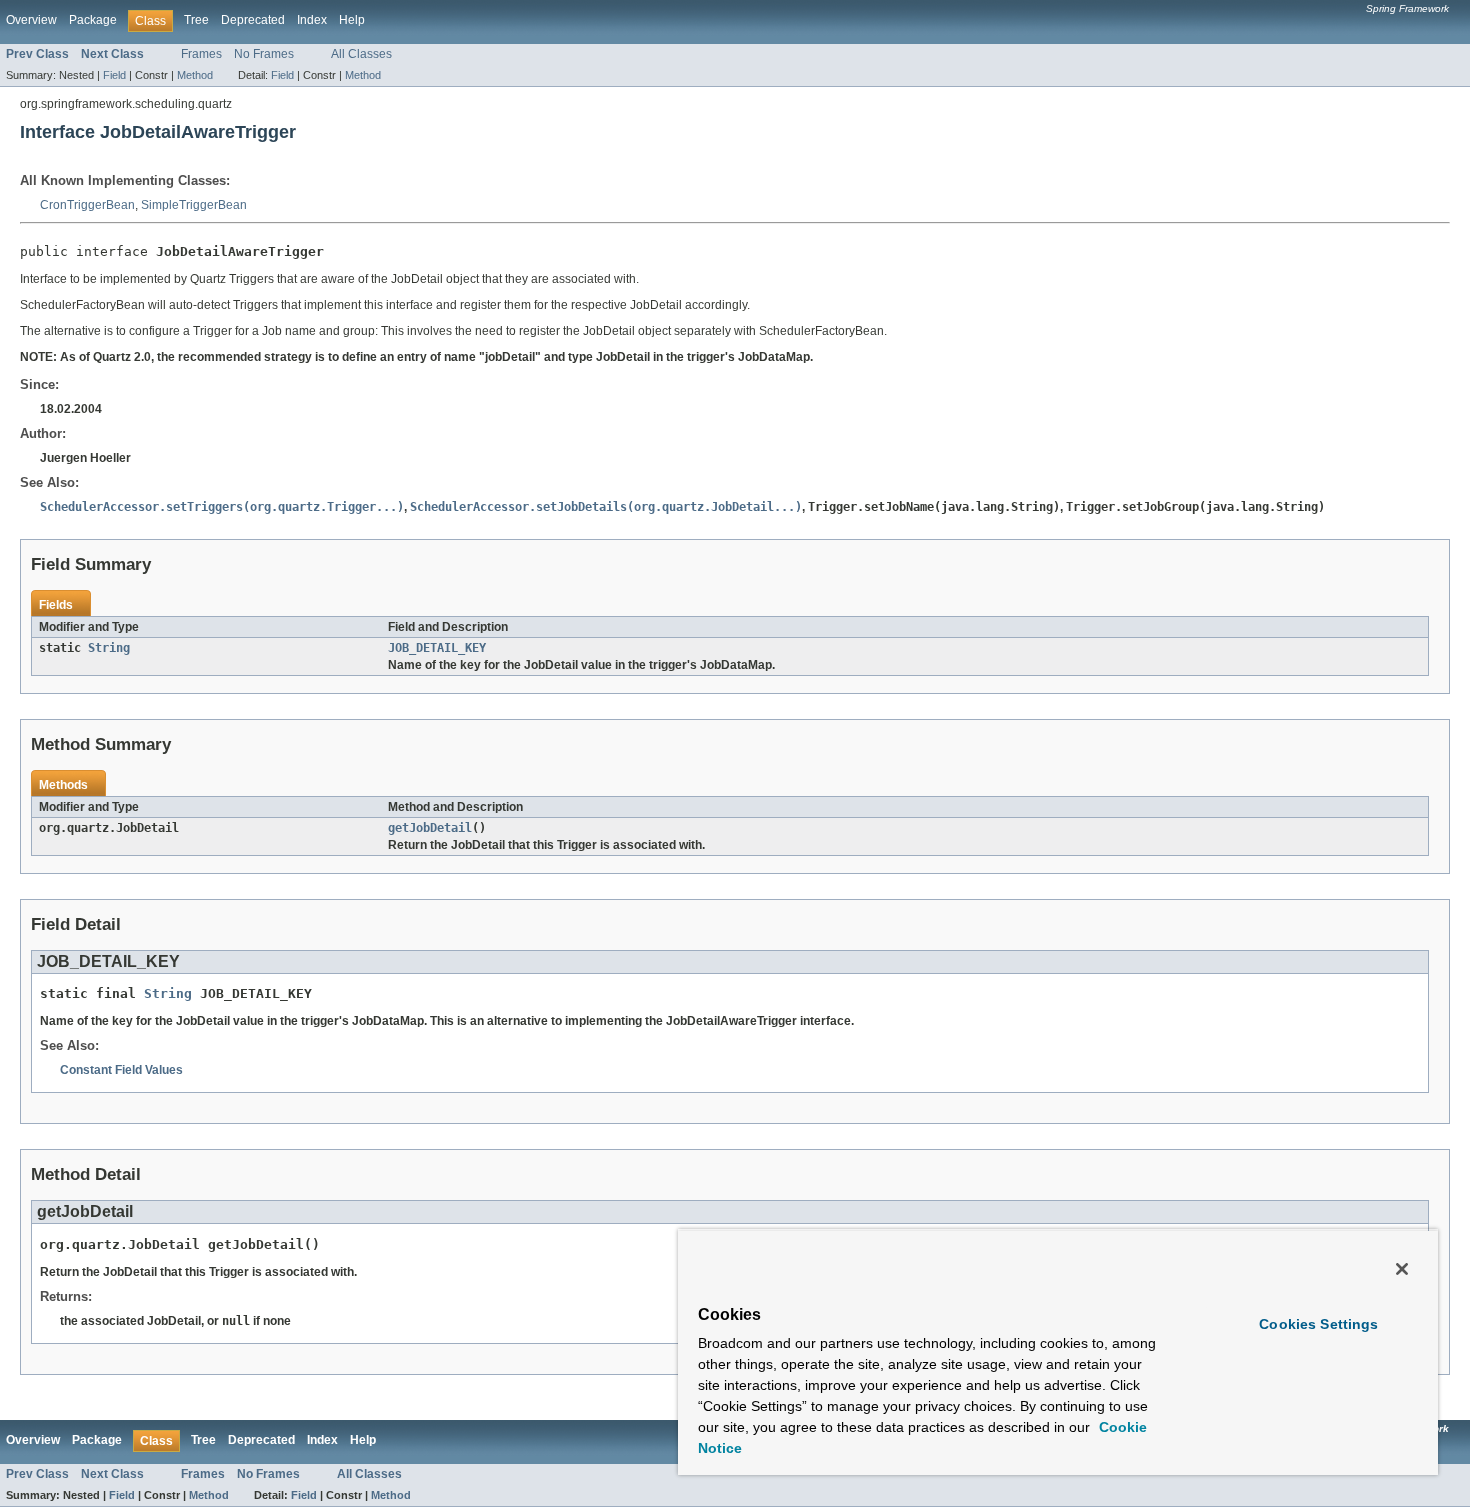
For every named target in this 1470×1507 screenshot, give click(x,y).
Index (312, 20)
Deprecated (253, 20)
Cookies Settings (1318, 1324)
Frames (201, 54)
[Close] (1402, 1269)
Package (93, 20)
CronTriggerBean (87, 205)
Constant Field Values (121, 1070)
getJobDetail (430, 828)
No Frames (264, 54)
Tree (196, 20)
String (109, 648)
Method (195, 75)
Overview (31, 20)
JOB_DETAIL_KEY (437, 648)
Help (352, 20)
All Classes (361, 54)
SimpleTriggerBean (194, 205)
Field (114, 75)
